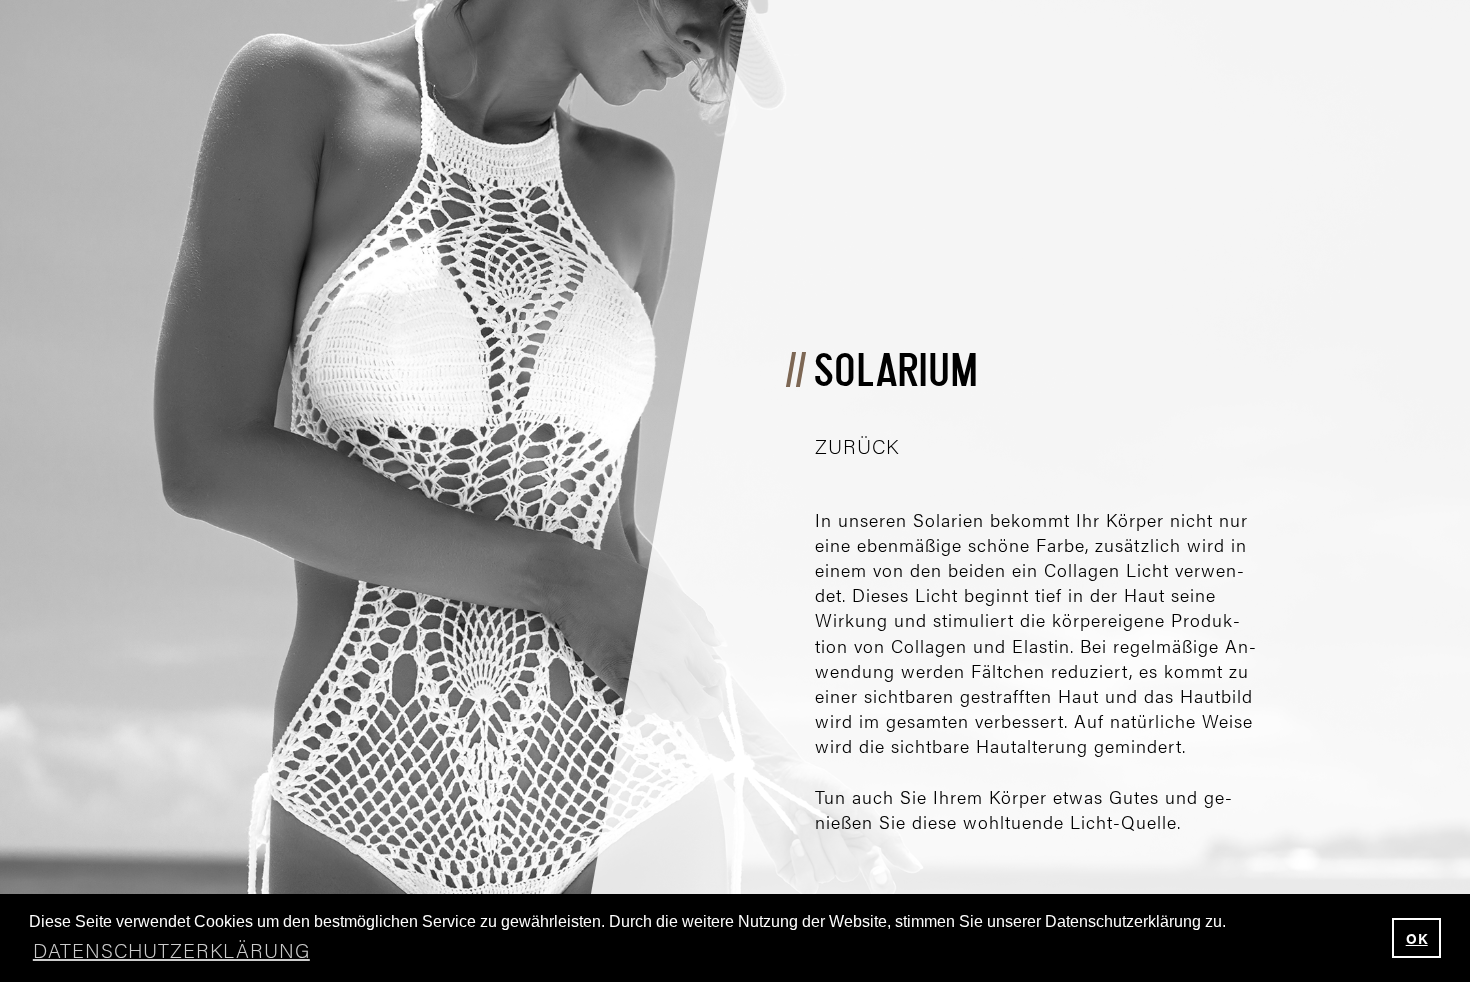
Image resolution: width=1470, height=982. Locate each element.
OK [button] (1417, 938)
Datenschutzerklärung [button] (171, 949)
